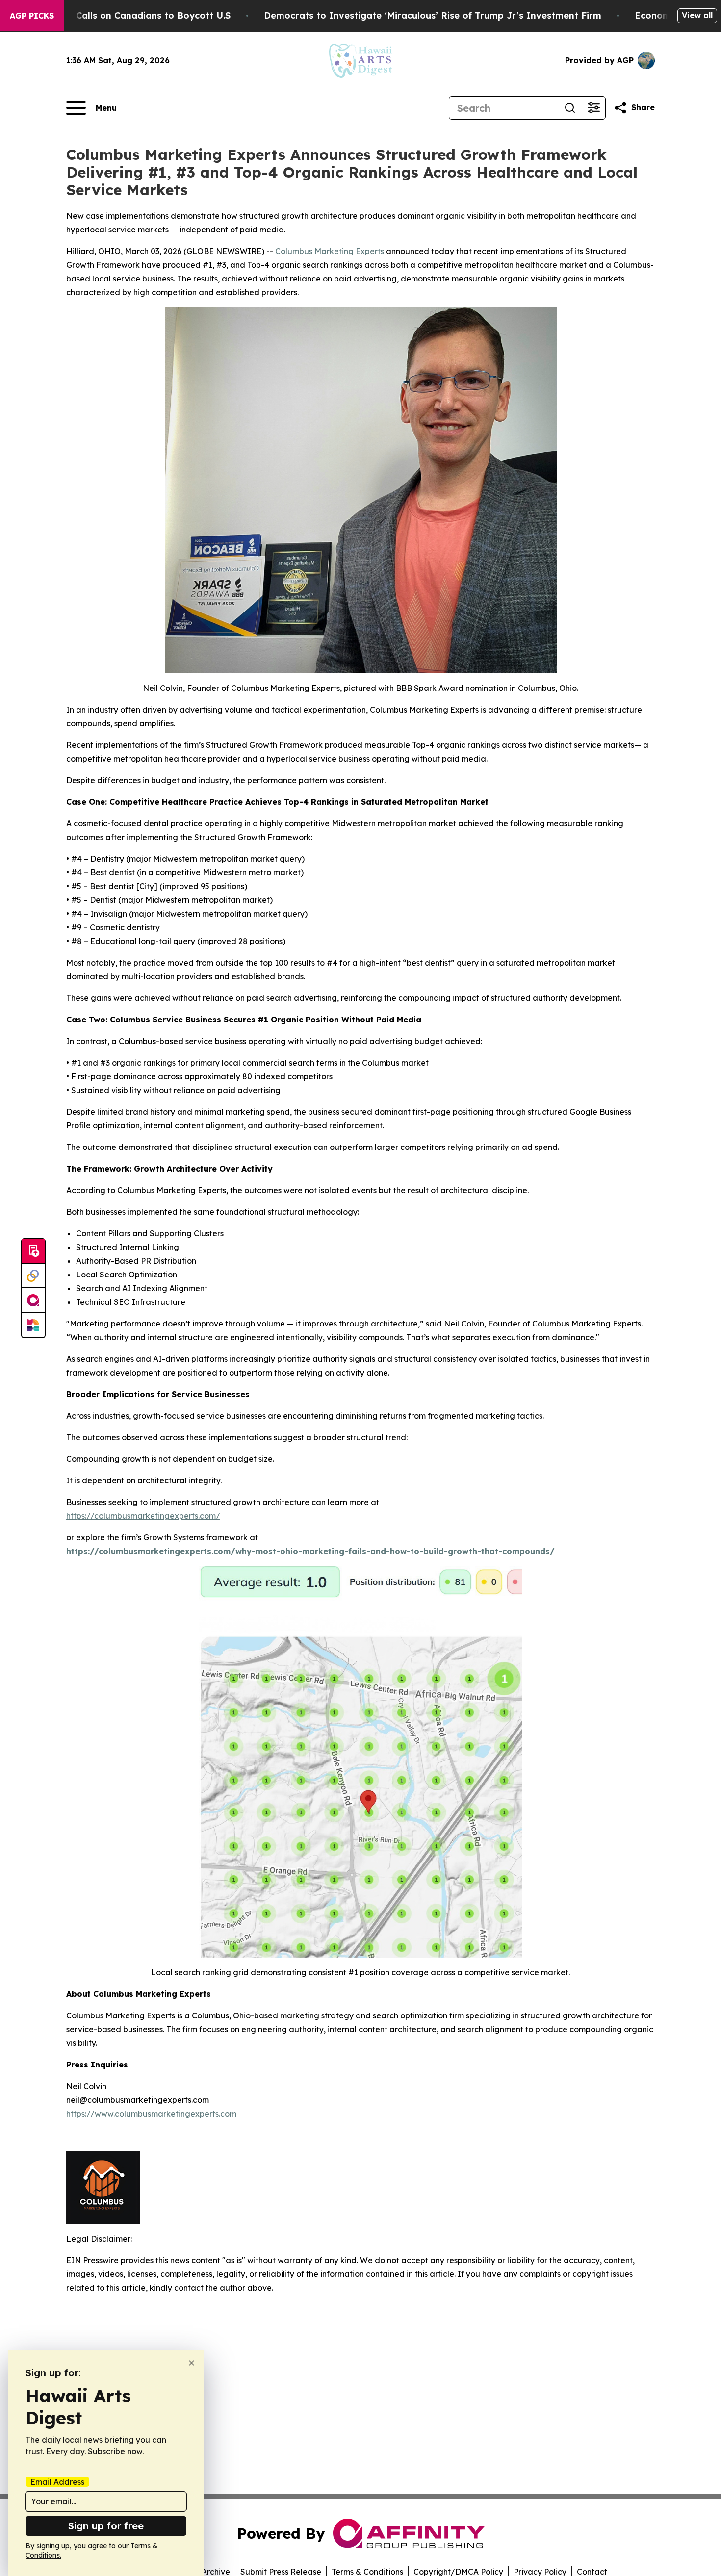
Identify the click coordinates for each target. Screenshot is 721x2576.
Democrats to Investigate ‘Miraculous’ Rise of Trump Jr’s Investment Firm (433, 15)
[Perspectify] (33, 1276)
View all (697, 15)
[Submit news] (33, 1251)
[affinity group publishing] (33, 1301)
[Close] (192, 2363)
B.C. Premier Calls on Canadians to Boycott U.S (125, 15)
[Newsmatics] (33, 1325)
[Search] (570, 108)
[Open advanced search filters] (593, 108)
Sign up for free (106, 2526)
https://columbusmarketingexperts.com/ (143, 1516)
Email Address (57, 2482)
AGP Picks (32, 16)
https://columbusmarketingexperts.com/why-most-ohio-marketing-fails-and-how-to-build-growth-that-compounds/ (310, 1551)
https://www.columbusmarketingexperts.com (151, 2114)
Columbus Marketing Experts (330, 251)
